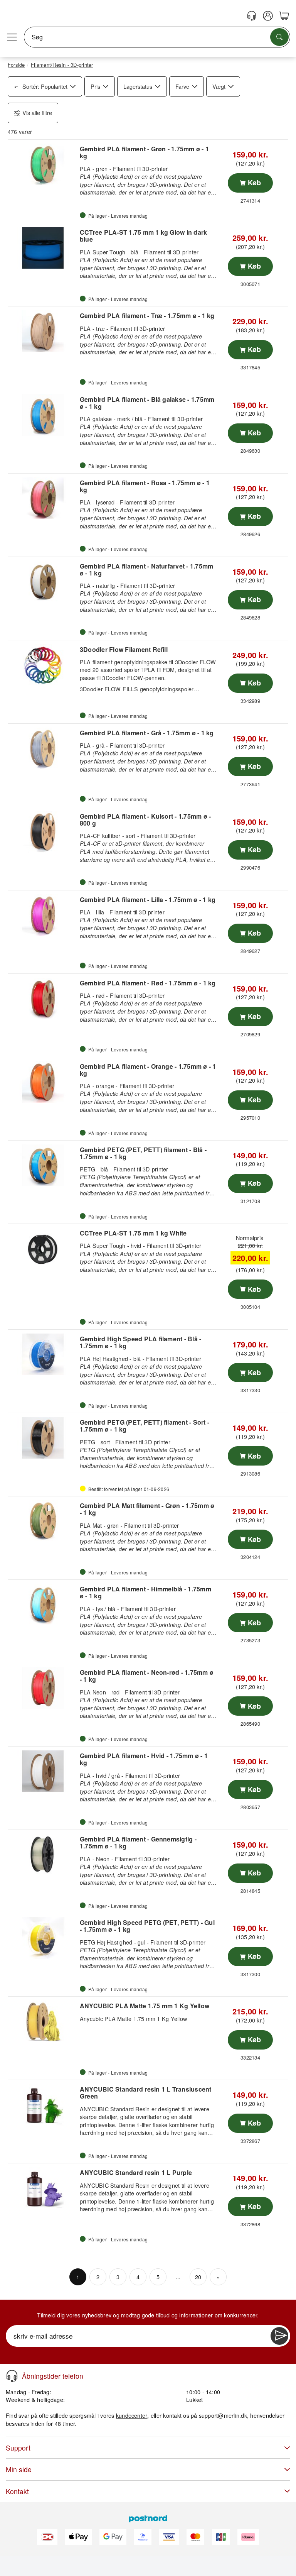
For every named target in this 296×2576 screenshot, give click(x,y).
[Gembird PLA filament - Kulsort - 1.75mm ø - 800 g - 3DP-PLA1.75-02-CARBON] (43, 832)
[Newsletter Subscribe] (279, 2336)
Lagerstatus (138, 86)
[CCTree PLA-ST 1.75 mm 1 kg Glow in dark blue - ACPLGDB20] (43, 248)
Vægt (219, 86)
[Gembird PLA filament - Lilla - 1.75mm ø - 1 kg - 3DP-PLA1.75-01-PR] (43, 915)
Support (18, 2448)
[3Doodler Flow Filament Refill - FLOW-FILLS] (43, 665)
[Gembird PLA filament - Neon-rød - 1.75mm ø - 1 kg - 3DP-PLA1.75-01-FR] (43, 1688)
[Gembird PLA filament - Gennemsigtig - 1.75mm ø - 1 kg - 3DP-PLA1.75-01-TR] (43, 1855)
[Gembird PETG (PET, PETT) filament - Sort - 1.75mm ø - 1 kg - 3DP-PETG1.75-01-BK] (43, 1438)
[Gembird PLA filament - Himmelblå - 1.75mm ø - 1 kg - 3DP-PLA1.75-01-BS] (43, 1604)
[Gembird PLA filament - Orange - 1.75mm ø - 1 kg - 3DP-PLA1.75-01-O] (43, 1082)
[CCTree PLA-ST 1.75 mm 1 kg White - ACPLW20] (43, 1249)
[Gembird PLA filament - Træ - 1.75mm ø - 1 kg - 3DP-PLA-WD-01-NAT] (43, 331)
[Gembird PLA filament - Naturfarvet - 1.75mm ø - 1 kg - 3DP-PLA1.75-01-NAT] (43, 582)
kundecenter (132, 2415)
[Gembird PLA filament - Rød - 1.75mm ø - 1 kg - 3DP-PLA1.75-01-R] (43, 999)
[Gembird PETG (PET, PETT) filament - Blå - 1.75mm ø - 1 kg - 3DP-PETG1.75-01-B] (43, 1165)
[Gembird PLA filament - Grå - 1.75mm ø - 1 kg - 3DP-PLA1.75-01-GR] (43, 748)
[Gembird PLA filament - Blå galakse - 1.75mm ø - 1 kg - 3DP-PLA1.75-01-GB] (43, 415)
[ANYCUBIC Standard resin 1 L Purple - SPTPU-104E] (43, 2188)
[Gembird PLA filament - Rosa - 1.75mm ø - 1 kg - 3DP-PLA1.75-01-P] (43, 498)
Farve (182, 86)
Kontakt (17, 2491)
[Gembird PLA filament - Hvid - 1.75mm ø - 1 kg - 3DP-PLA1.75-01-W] (43, 1771)
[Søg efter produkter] (279, 37)
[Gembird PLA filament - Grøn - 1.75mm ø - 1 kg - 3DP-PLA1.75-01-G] (43, 164)
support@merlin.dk (223, 2415)
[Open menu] (12, 37)
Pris (95, 86)
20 (198, 2277)
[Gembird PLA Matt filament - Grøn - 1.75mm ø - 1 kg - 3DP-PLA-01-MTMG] (43, 1521)
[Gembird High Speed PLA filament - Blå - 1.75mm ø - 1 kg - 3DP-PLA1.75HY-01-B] (43, 1354)
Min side (19, 2469)
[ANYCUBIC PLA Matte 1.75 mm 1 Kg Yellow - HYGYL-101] (43, 2021)
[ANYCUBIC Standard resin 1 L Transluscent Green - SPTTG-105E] (43, 2105)
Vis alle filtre (37, 113)
